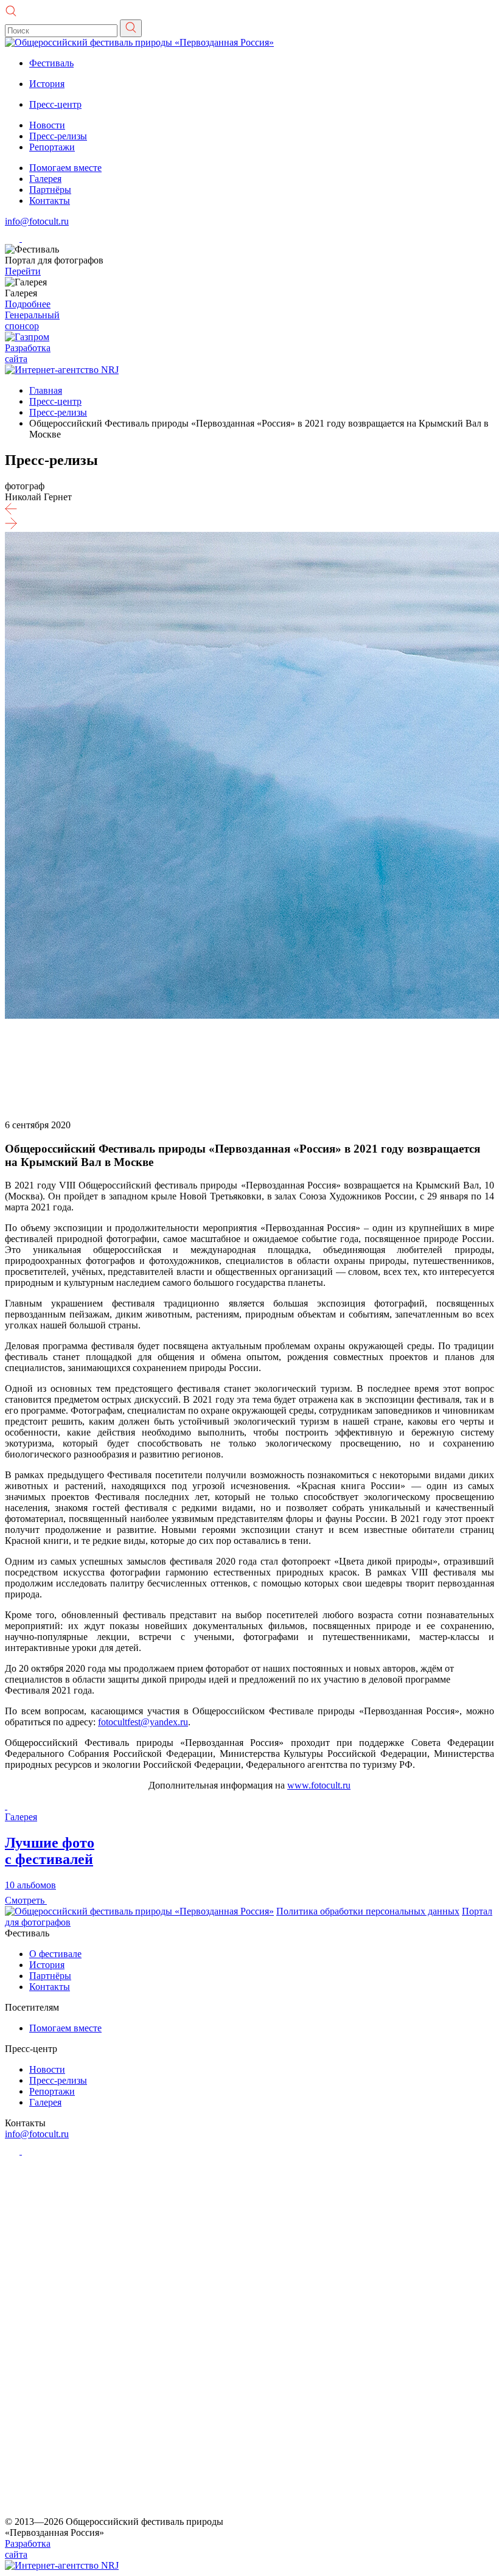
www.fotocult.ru (319, 1785)
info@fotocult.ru (37, 221)
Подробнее (28, 304)
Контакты (50, 201)
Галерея (45, 179)
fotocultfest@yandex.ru (143, 1722)
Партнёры (50, 190)
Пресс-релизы (58, 136)
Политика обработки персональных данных (368, 1911)
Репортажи (52, 147)
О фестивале (55, 1954)
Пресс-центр (55, 104)
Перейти (23, 271)
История (47, 84)
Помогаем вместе (65, 168)
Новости (47, 125)
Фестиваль (51, 63)
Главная (46, 390)
